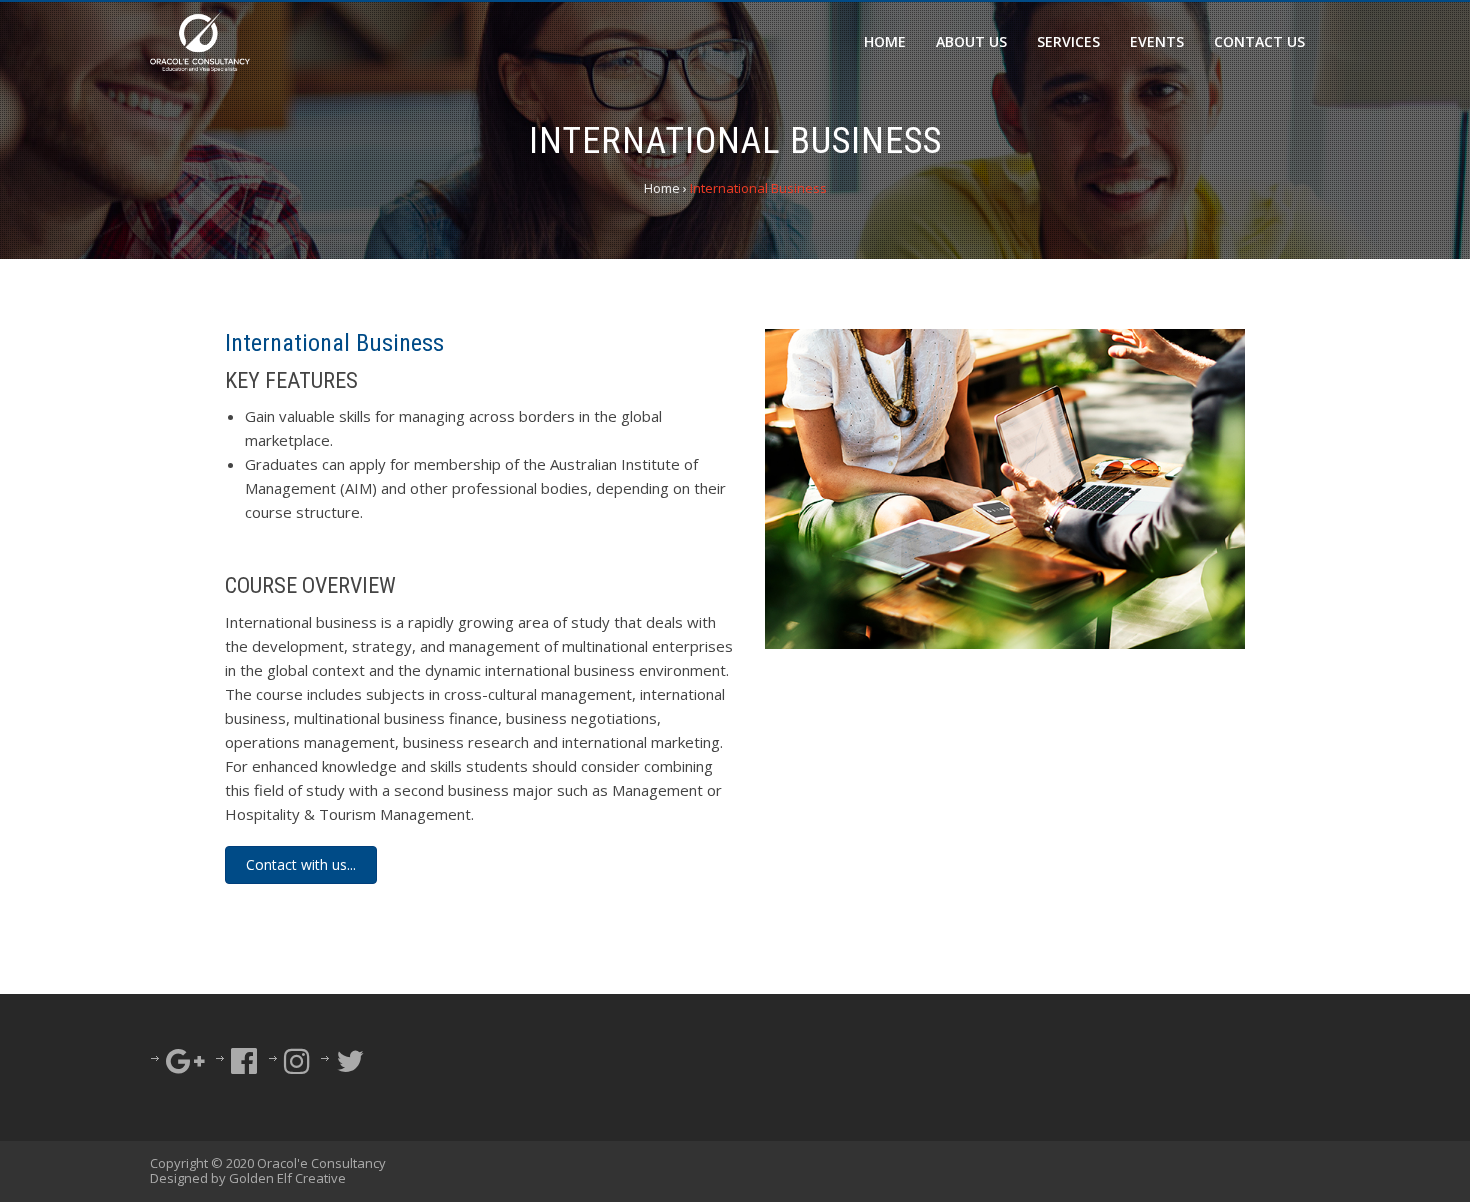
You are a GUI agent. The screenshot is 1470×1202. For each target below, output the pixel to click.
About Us (971, 41)
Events (1157, 41)
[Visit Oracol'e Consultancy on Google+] (185, 1066)
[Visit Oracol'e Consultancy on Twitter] (350, 1066)
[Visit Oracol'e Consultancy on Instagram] (297, 1066)
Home (885, 41)
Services (1068, 41)
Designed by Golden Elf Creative (248, 1178)
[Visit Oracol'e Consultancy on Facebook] (244, 1066)
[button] (301, 865)
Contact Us (1259, 41)
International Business (334, 343)
